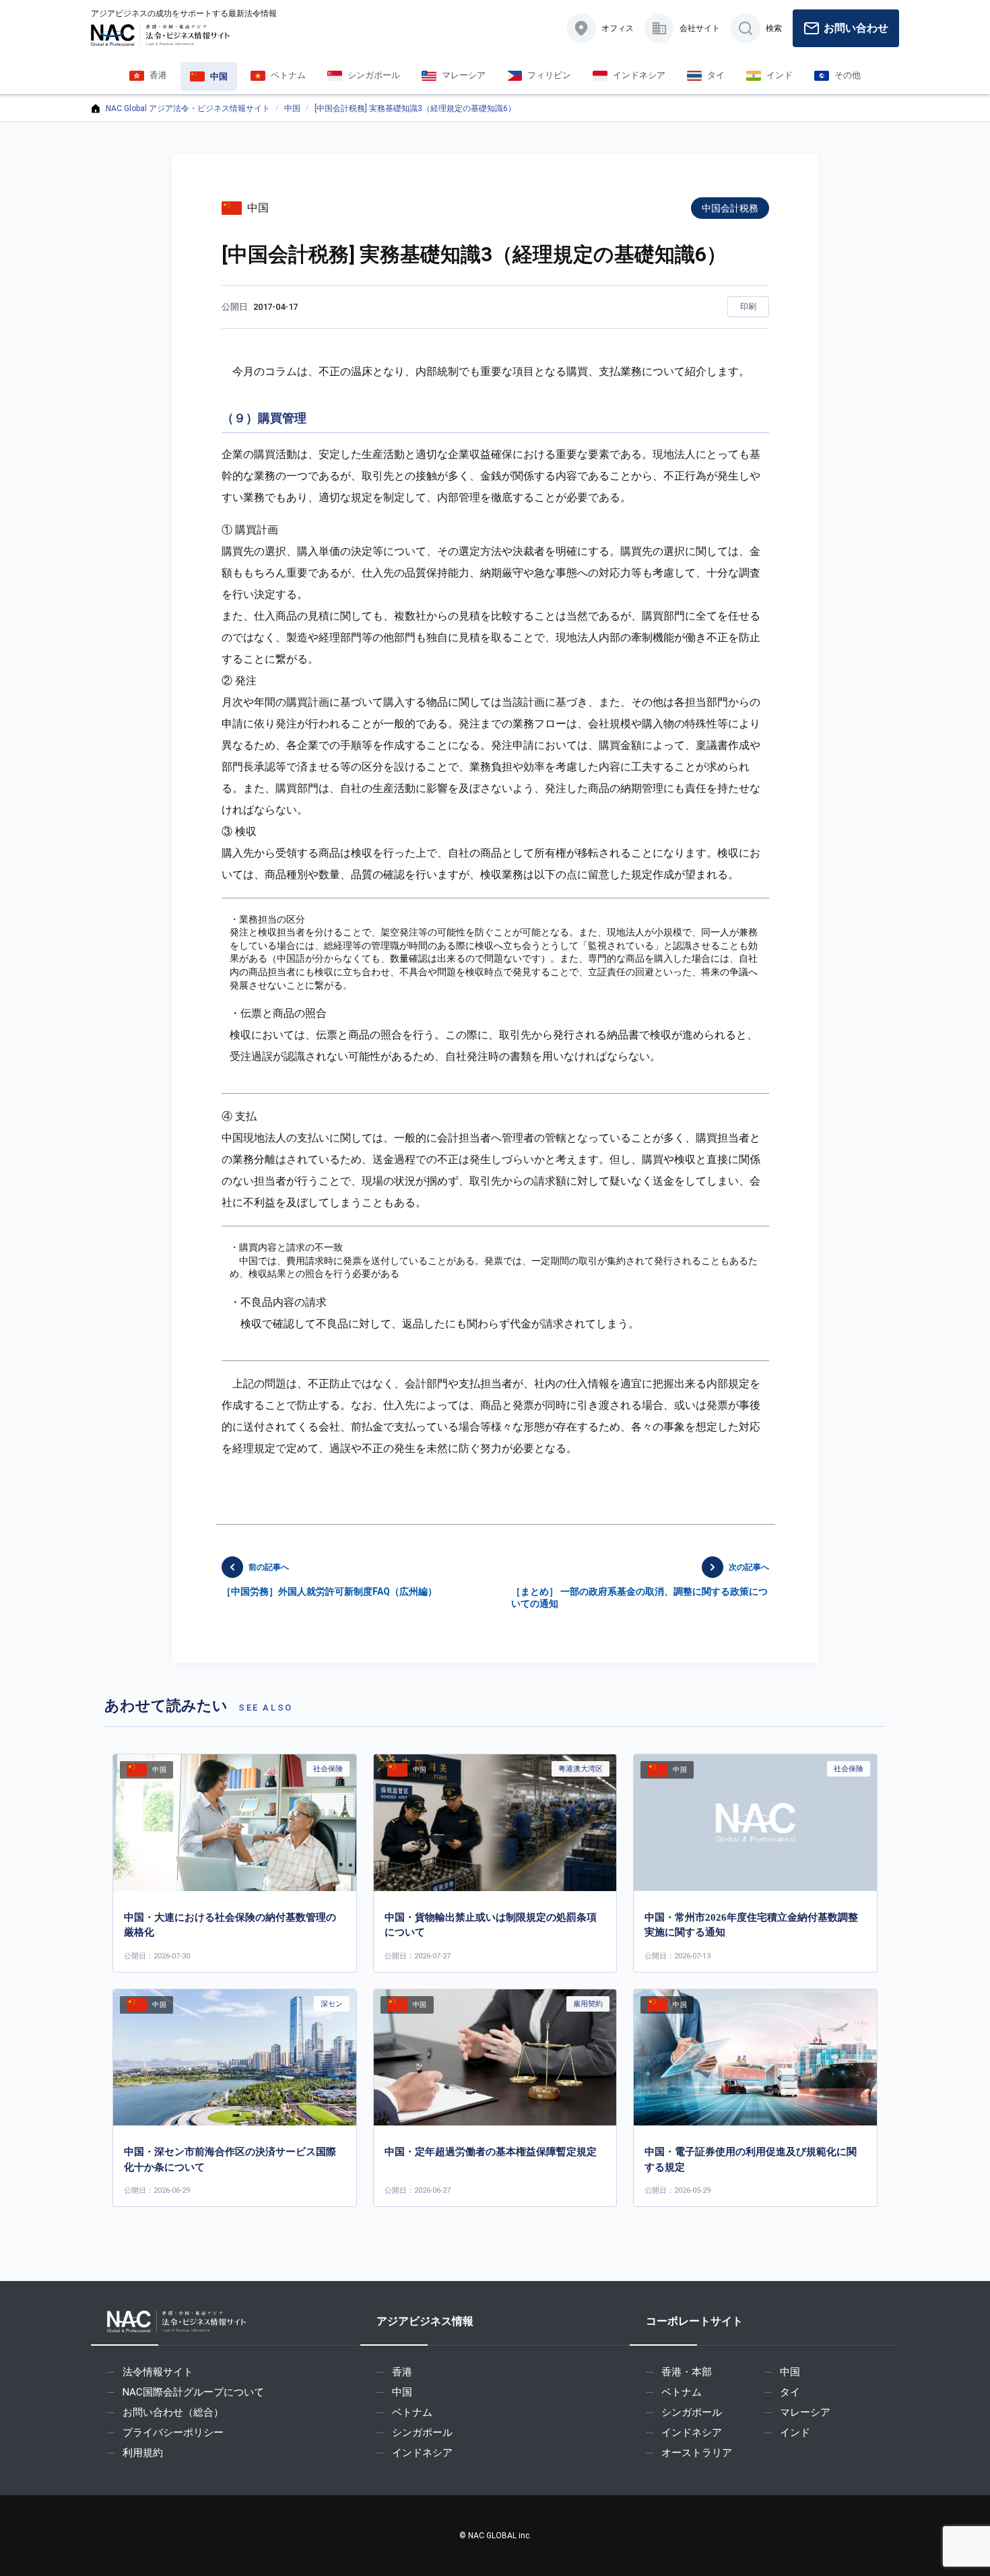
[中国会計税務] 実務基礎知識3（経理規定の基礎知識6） (415, 108)
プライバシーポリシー (173, 2433)
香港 (402, 2372)
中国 (292, 108)
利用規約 (143, 2453)
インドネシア (422, 2453)
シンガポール (422, 2433)
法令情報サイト (158, 2372)
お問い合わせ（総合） (173, 2412)
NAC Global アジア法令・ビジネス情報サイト (188, 108)
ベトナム (412, 2412)
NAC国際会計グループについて (193, 2392)
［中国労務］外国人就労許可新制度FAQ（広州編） (329, 1580)
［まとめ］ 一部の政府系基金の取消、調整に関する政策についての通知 (640, 1586)
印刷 (748, 306)
